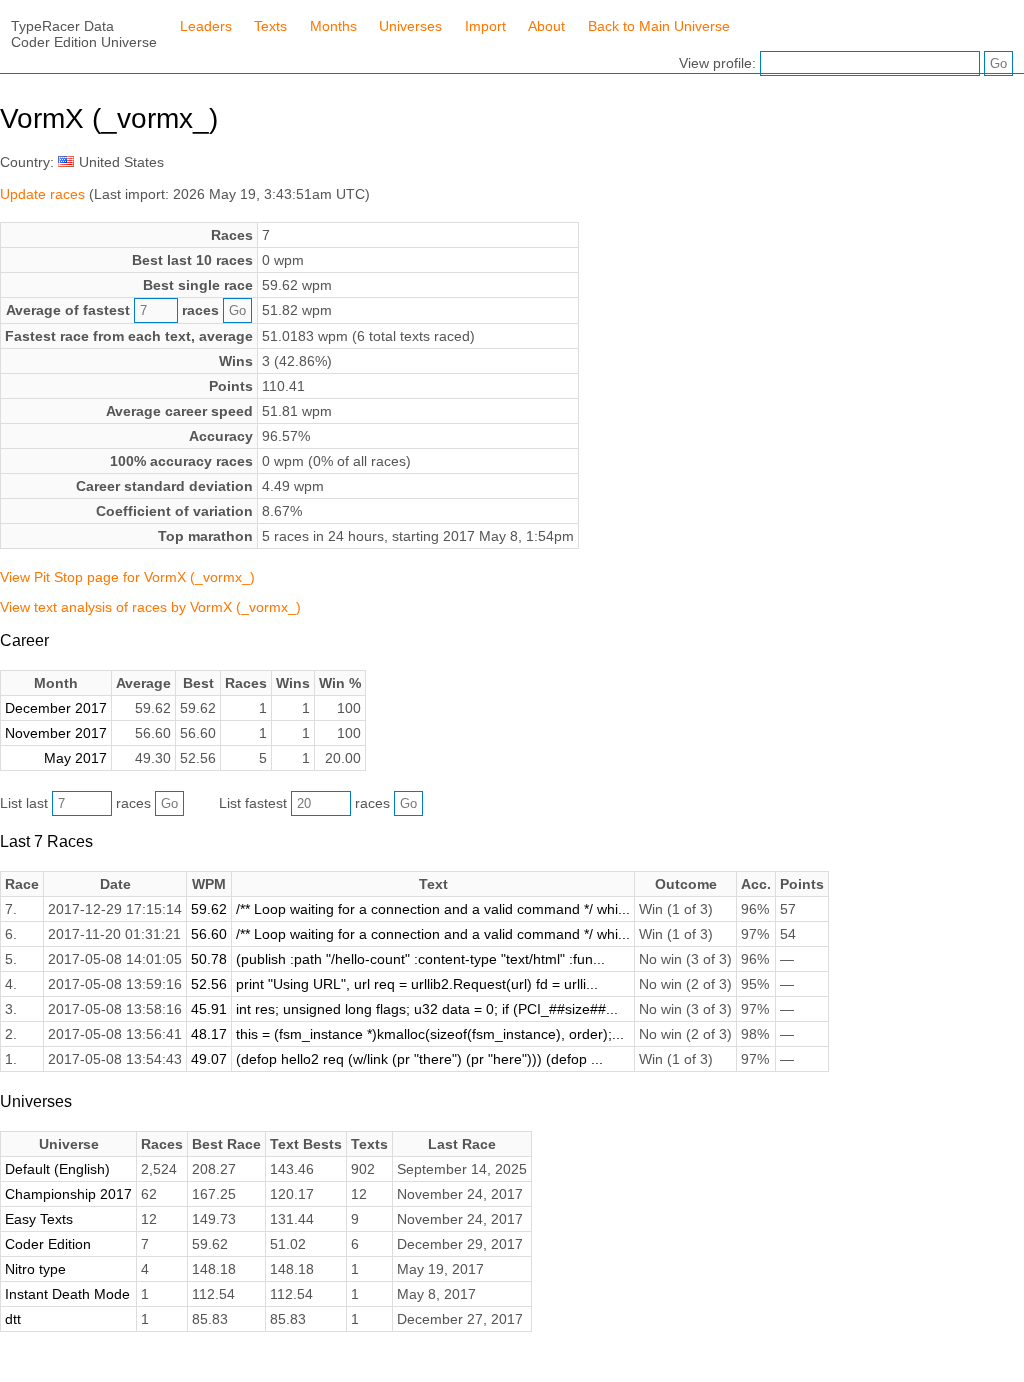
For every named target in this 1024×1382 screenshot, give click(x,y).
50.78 (209, 959)
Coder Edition (48, 1244)
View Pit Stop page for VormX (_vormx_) (127, 577)
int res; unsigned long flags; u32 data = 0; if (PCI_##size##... (427, 1009)
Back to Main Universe (659, 26)
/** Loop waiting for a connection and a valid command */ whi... (433, 909)
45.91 (209, 1009)
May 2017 (75, 758)
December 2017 (56, 708)
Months (333, 26)
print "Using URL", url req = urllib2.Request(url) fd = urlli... (417, 984)
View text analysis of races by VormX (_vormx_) (150, 607)
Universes (410, 26)
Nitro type (35, 1269)
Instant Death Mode (67, 1294)
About (546, 26)
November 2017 (56, 733)
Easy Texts (39, 1219)
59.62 (209, 909)
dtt (13, 1319)
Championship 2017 (68, 1194)
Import (485, 26)
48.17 (209, 1034)
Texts (270, 26)
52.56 (209, 984)
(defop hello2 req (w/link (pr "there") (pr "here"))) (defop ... (419, 1059)
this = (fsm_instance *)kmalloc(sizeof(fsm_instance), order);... (430, 1034)
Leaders (206, 26)
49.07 (209, 1059)
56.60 (209, 934)
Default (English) (57, 1169)
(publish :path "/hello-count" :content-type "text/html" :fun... (420, 959)
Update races (42, 194)
